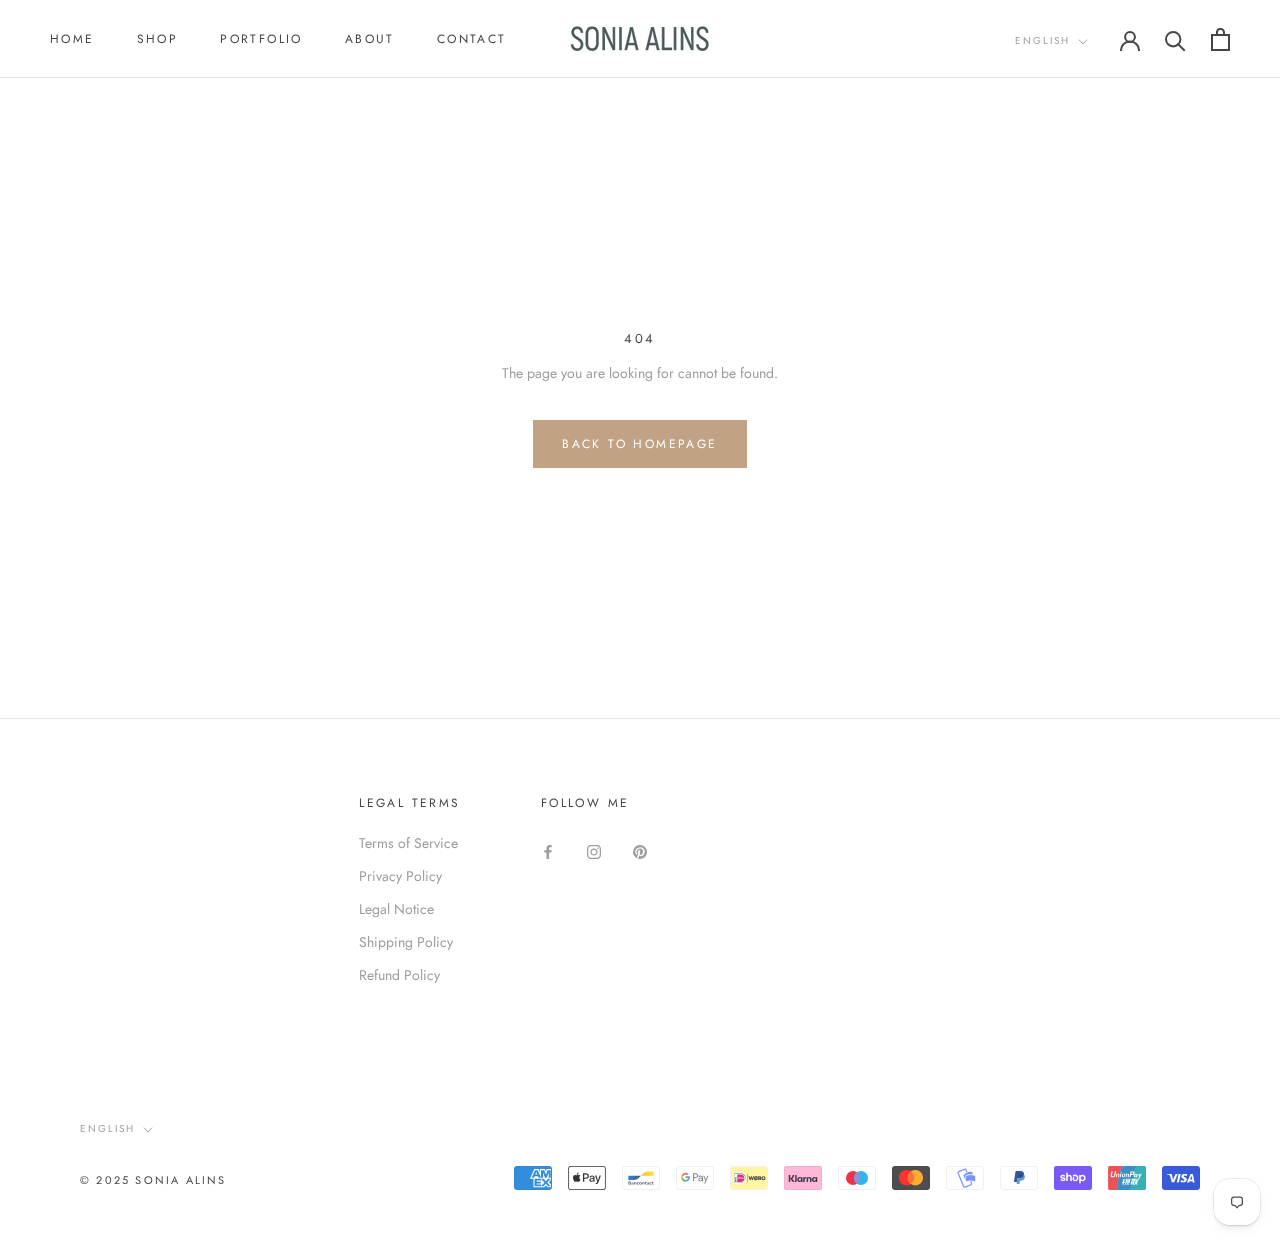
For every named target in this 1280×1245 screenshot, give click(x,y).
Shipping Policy (406, 942)
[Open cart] (1220, 39)
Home (72, 39)
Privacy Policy (400, 876)
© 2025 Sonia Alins (153, 1180)
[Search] (1175, 39)
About (370, 39)
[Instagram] (594, 850)
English (1042, 40)
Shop (158, 39)
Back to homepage (639, 444)
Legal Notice (396, 909)
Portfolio (261, 39)
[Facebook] (548, 850)
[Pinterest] (640, 850)
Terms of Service (408, 843)
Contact (472, 39)
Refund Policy (399, 975)
